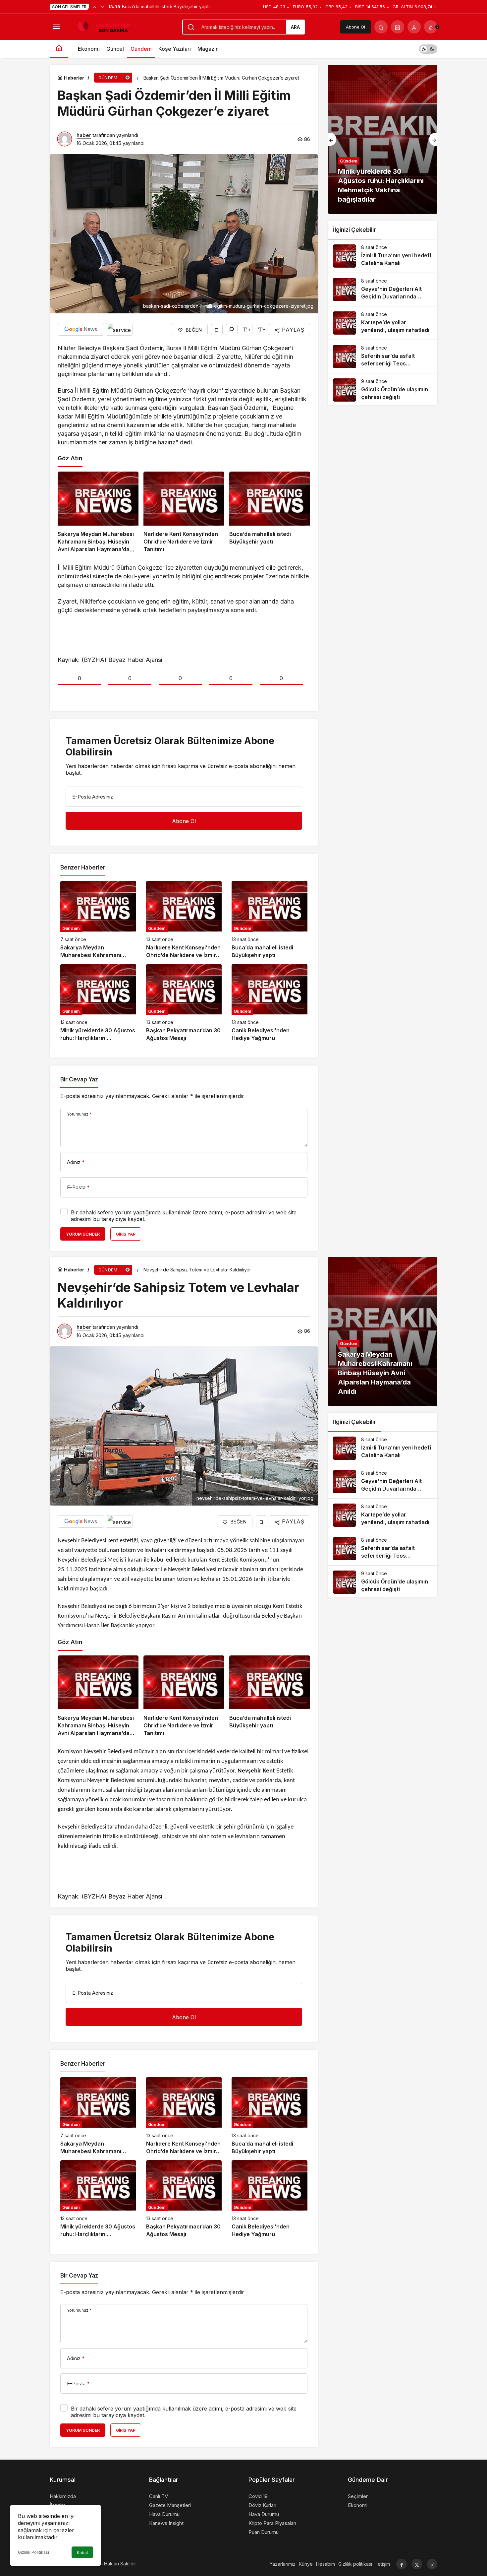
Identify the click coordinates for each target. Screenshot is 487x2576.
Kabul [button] (82, 2553)
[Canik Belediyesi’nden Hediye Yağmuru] (270, 1003)
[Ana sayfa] (59, 49)
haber (84, 135)
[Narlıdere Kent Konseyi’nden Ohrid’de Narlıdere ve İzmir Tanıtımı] (184, 513)
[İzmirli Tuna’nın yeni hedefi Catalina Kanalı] (383, 256)
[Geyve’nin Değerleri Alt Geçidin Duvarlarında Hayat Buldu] (383, 290)
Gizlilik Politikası (33, 2552)
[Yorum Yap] (232, 329)
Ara (295, 27)
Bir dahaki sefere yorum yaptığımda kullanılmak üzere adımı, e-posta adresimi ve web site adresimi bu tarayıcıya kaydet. (184, 1216)
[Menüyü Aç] (56, 27)
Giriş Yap (126, 1234)
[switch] (428, 49)
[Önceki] (94, 7)
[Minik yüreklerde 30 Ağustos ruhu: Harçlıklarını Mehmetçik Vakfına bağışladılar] (98, 1003)
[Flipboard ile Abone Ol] (119, 329)
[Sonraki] (102, 7)
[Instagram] (432, 2564)
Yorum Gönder (83, 1234)
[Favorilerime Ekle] (217, 329)
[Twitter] (417, 2564)
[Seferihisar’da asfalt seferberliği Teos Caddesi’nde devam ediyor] (383, 356)
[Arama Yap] (381, 27)
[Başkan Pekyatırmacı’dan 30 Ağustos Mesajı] (184, 1003)
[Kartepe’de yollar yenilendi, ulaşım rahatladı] (383, 323)
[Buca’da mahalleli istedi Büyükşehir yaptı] (270, 513)
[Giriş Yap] (414, 27)
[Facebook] (402, 2564)
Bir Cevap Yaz (79, 1079)
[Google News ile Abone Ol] (81, 329)
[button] (398, 27)
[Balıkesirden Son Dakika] (106, 26)
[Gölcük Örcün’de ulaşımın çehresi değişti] (383, 390)
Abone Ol (355, 27)
